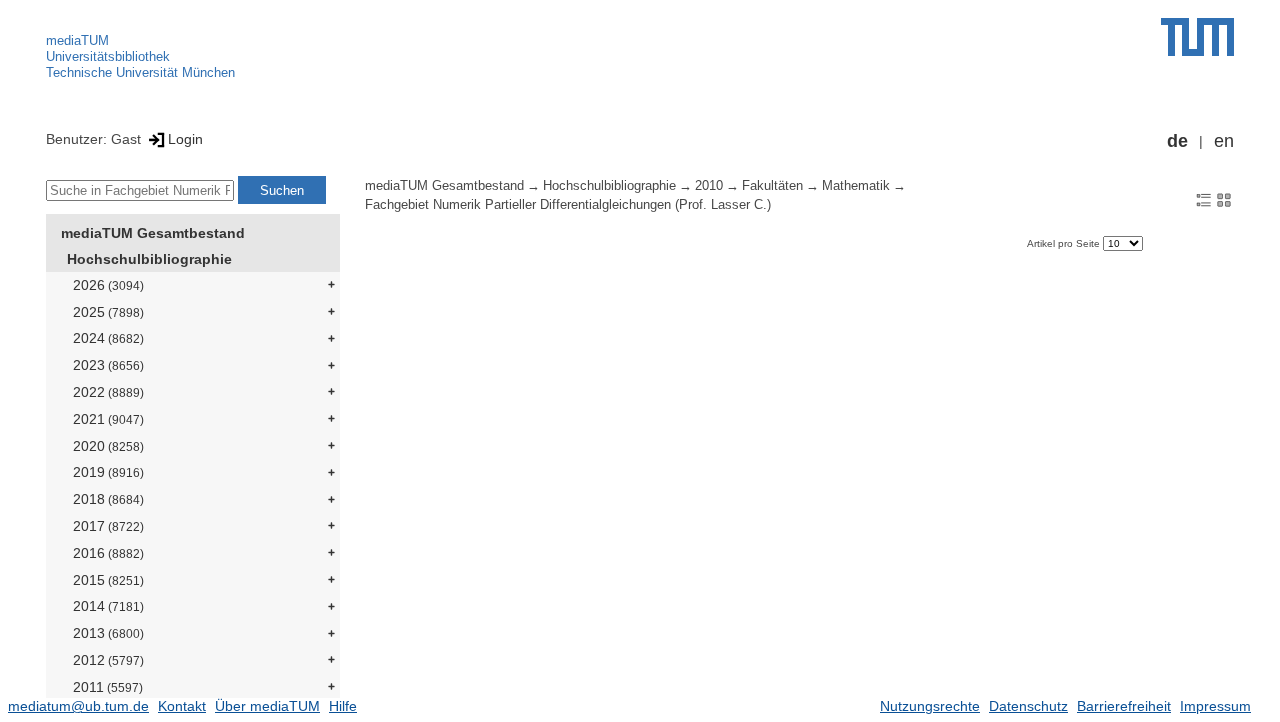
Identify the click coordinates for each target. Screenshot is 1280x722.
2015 (108, 580)
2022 (108, 392)
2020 (108, 446)
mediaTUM (77, 40)
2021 (108, 419)
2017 (108, 526)
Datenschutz (1028, 706)
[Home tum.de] (1197, 37)
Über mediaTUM (267, 706)
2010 (709, 186)
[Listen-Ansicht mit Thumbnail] (1204, 199)
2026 (108, 285)
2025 (108, 312)
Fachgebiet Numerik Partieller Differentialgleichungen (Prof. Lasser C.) (568, 205)
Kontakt (182, 706)
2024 (108, 338)
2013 (108, 633)
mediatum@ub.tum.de (78, 706)
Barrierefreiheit (1124, 706)
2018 (108, 499)
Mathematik (856, 186)
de (1177, 141)
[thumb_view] (1224, 199)
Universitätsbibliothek (108, 56)
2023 (108, 365)
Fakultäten (772, 186)
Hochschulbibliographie (149, 259)
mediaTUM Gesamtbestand (153, 233)
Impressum (1215, 706)
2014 (108, 606)
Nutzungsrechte (930, 706)
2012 (108, 660)
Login (185, 139)
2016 (108, 553)
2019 (108, 472)
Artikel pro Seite (1065, 243)
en (1224, 141)
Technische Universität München (140, 72)
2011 (108, 687)
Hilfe (343, 706)
